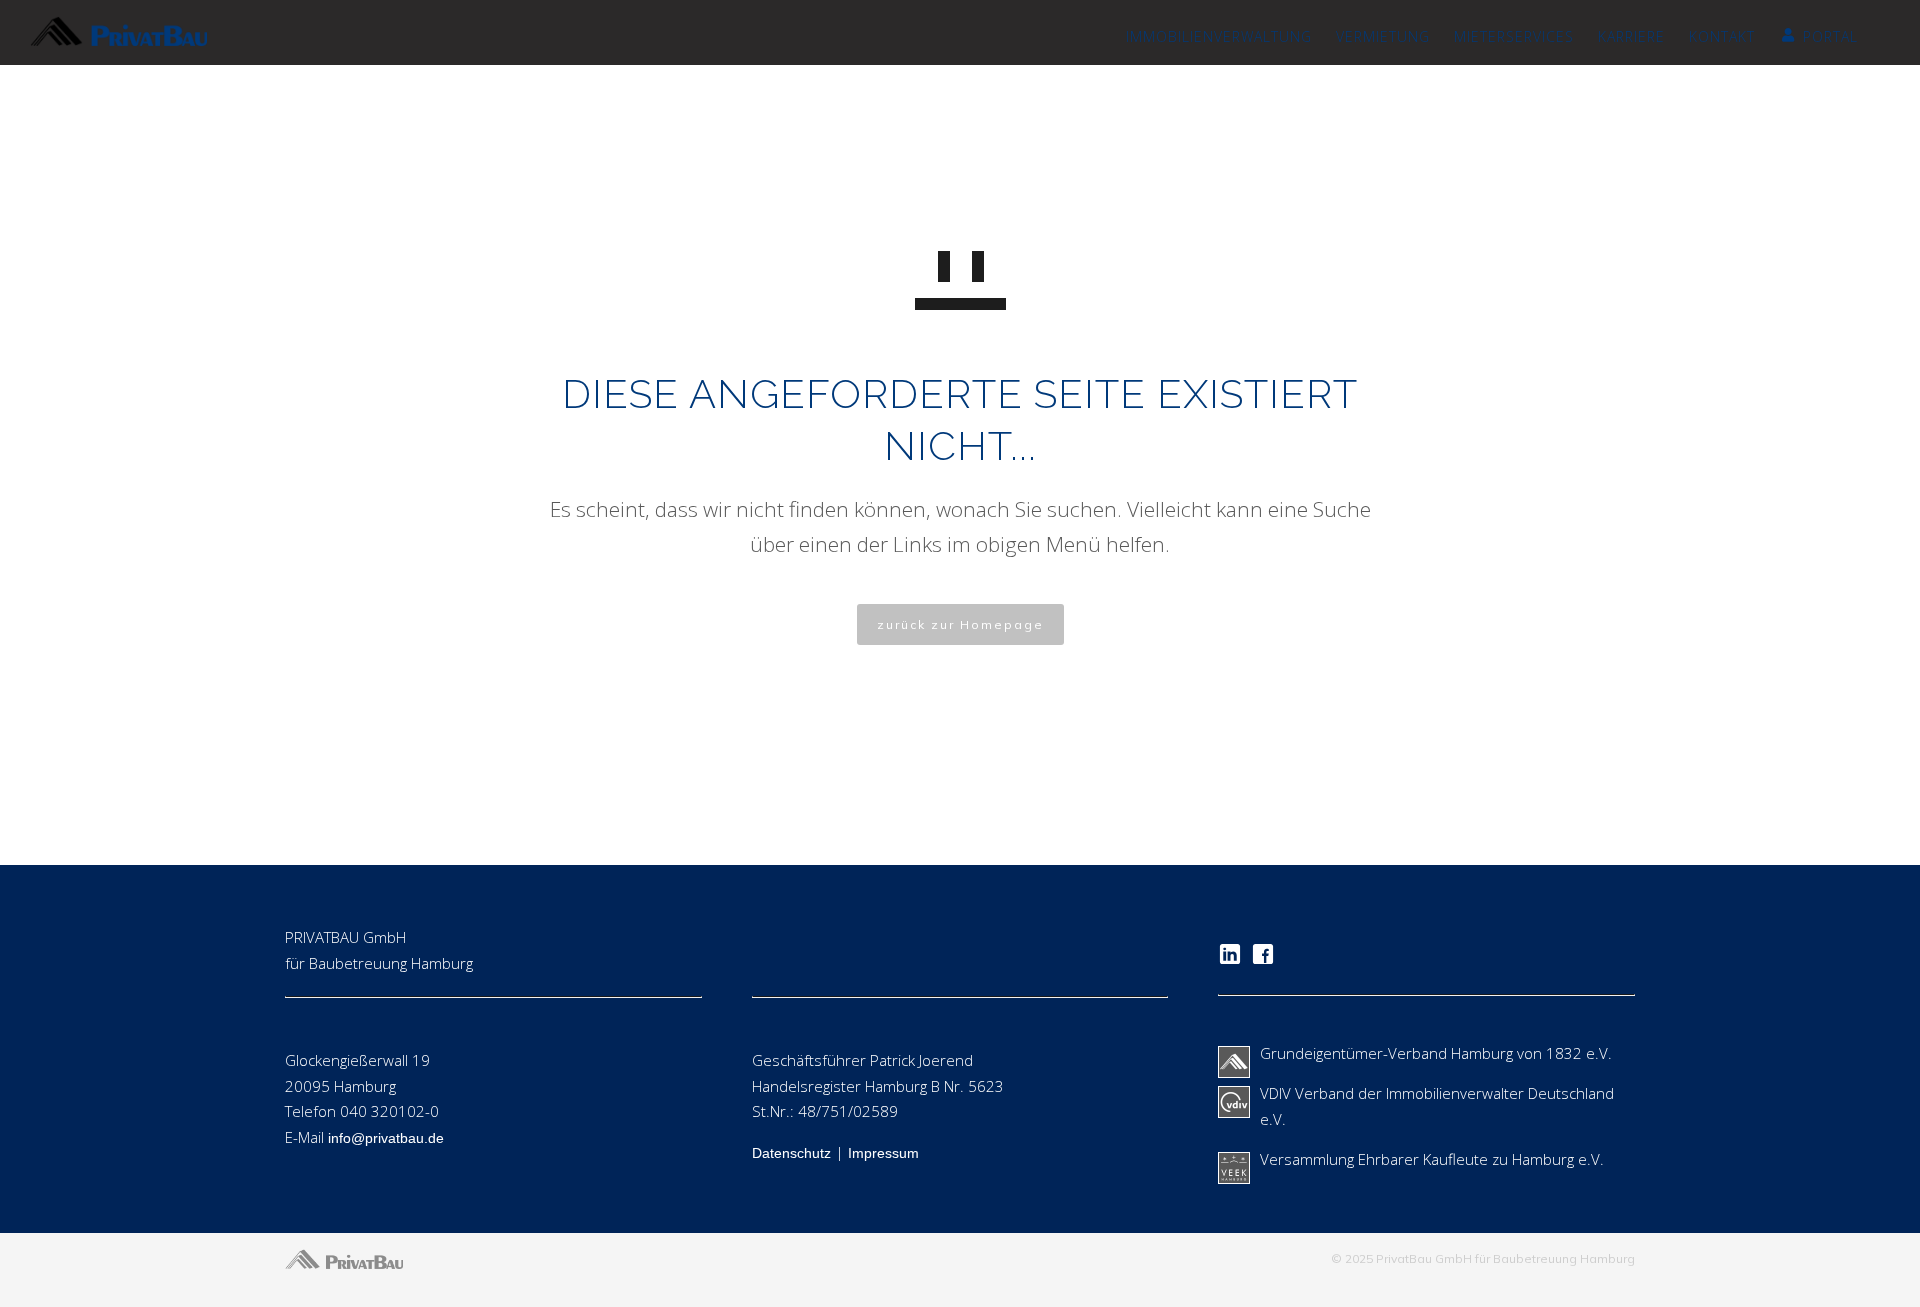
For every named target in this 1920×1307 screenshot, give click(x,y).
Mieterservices (1514, 36)
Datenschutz (791, 1153)
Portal (1830, 36)
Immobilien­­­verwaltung (1219, 36)
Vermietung (1383, 36)
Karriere (1631, 36)
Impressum (883, 1153)
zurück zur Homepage (960, 624)
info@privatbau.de (386, 1138)
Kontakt (1722, 36)
